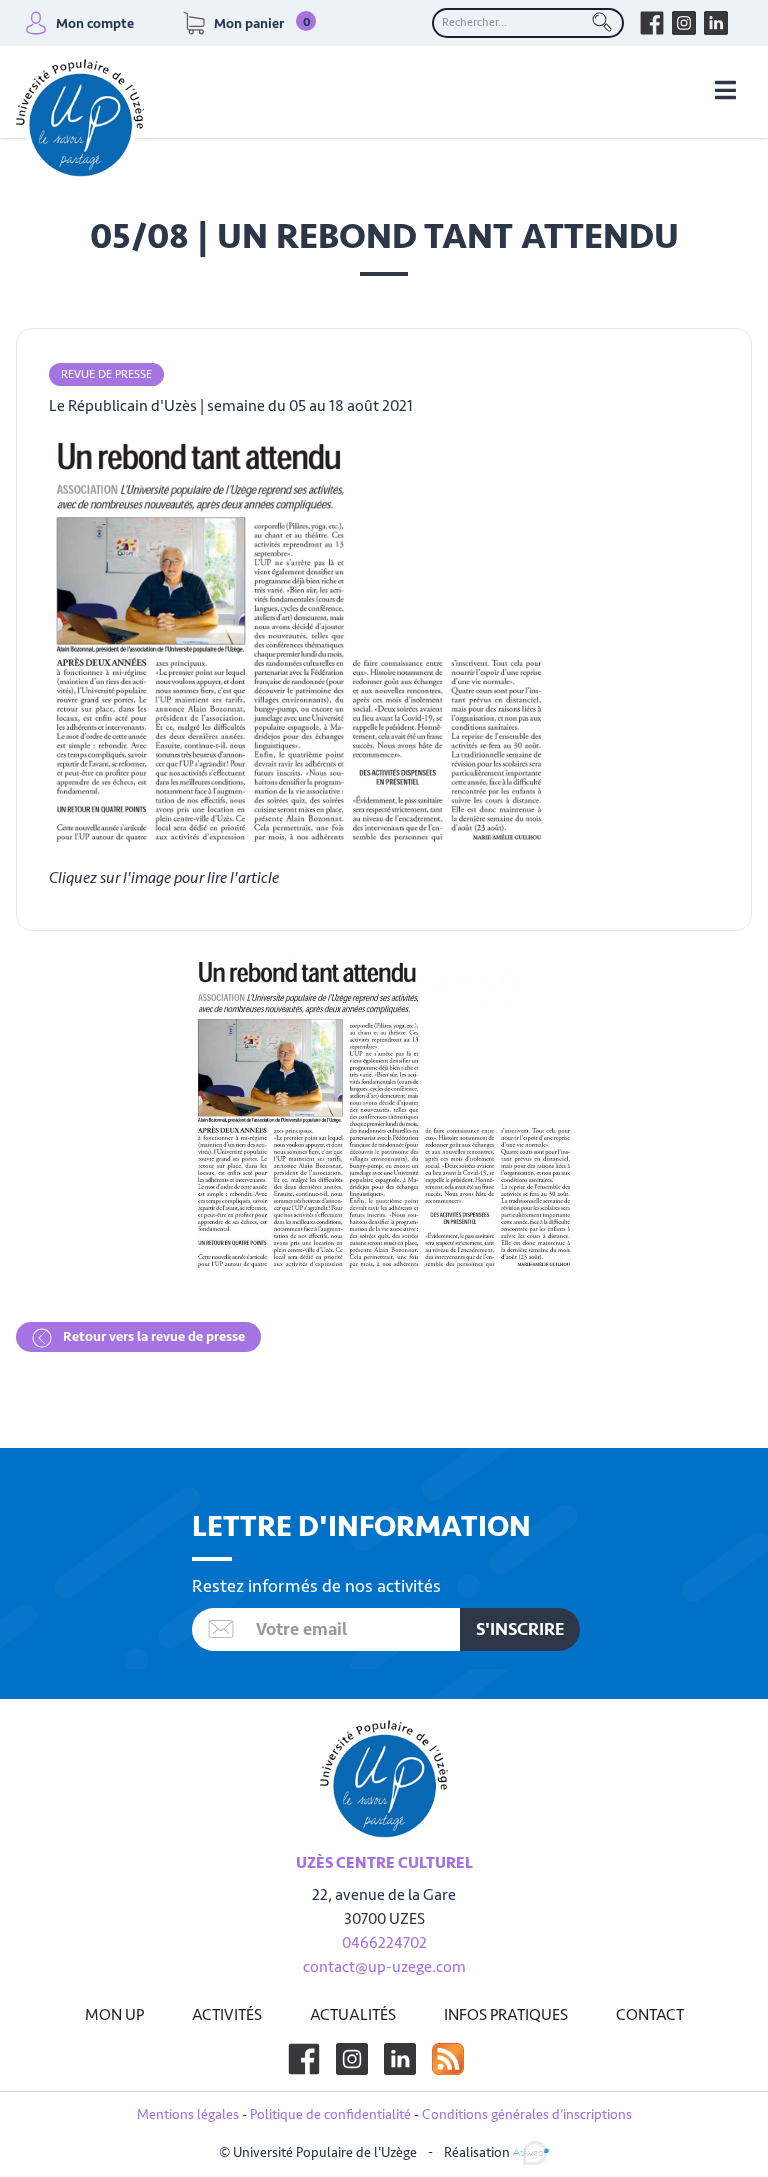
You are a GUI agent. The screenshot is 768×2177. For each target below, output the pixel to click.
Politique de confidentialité (330, 2114)
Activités (227, 2015)
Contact (650, 2015)
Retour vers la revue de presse (152, 1336)
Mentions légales (188, 2114)
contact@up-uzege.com (384, 1967)
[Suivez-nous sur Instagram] (352, 2059)
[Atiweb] (531, 2151)
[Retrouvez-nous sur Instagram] (684, 23)
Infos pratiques (506, 2015)
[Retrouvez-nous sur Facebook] (652, 23)
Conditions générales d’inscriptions (527, 2114)
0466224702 (384, 1943)
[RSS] (448, 2059)
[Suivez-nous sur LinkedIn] (400, 2059)
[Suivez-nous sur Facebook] (304, 2059)
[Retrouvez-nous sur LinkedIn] (716, 23)
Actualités (353, 2015)
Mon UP (114, 2015)
